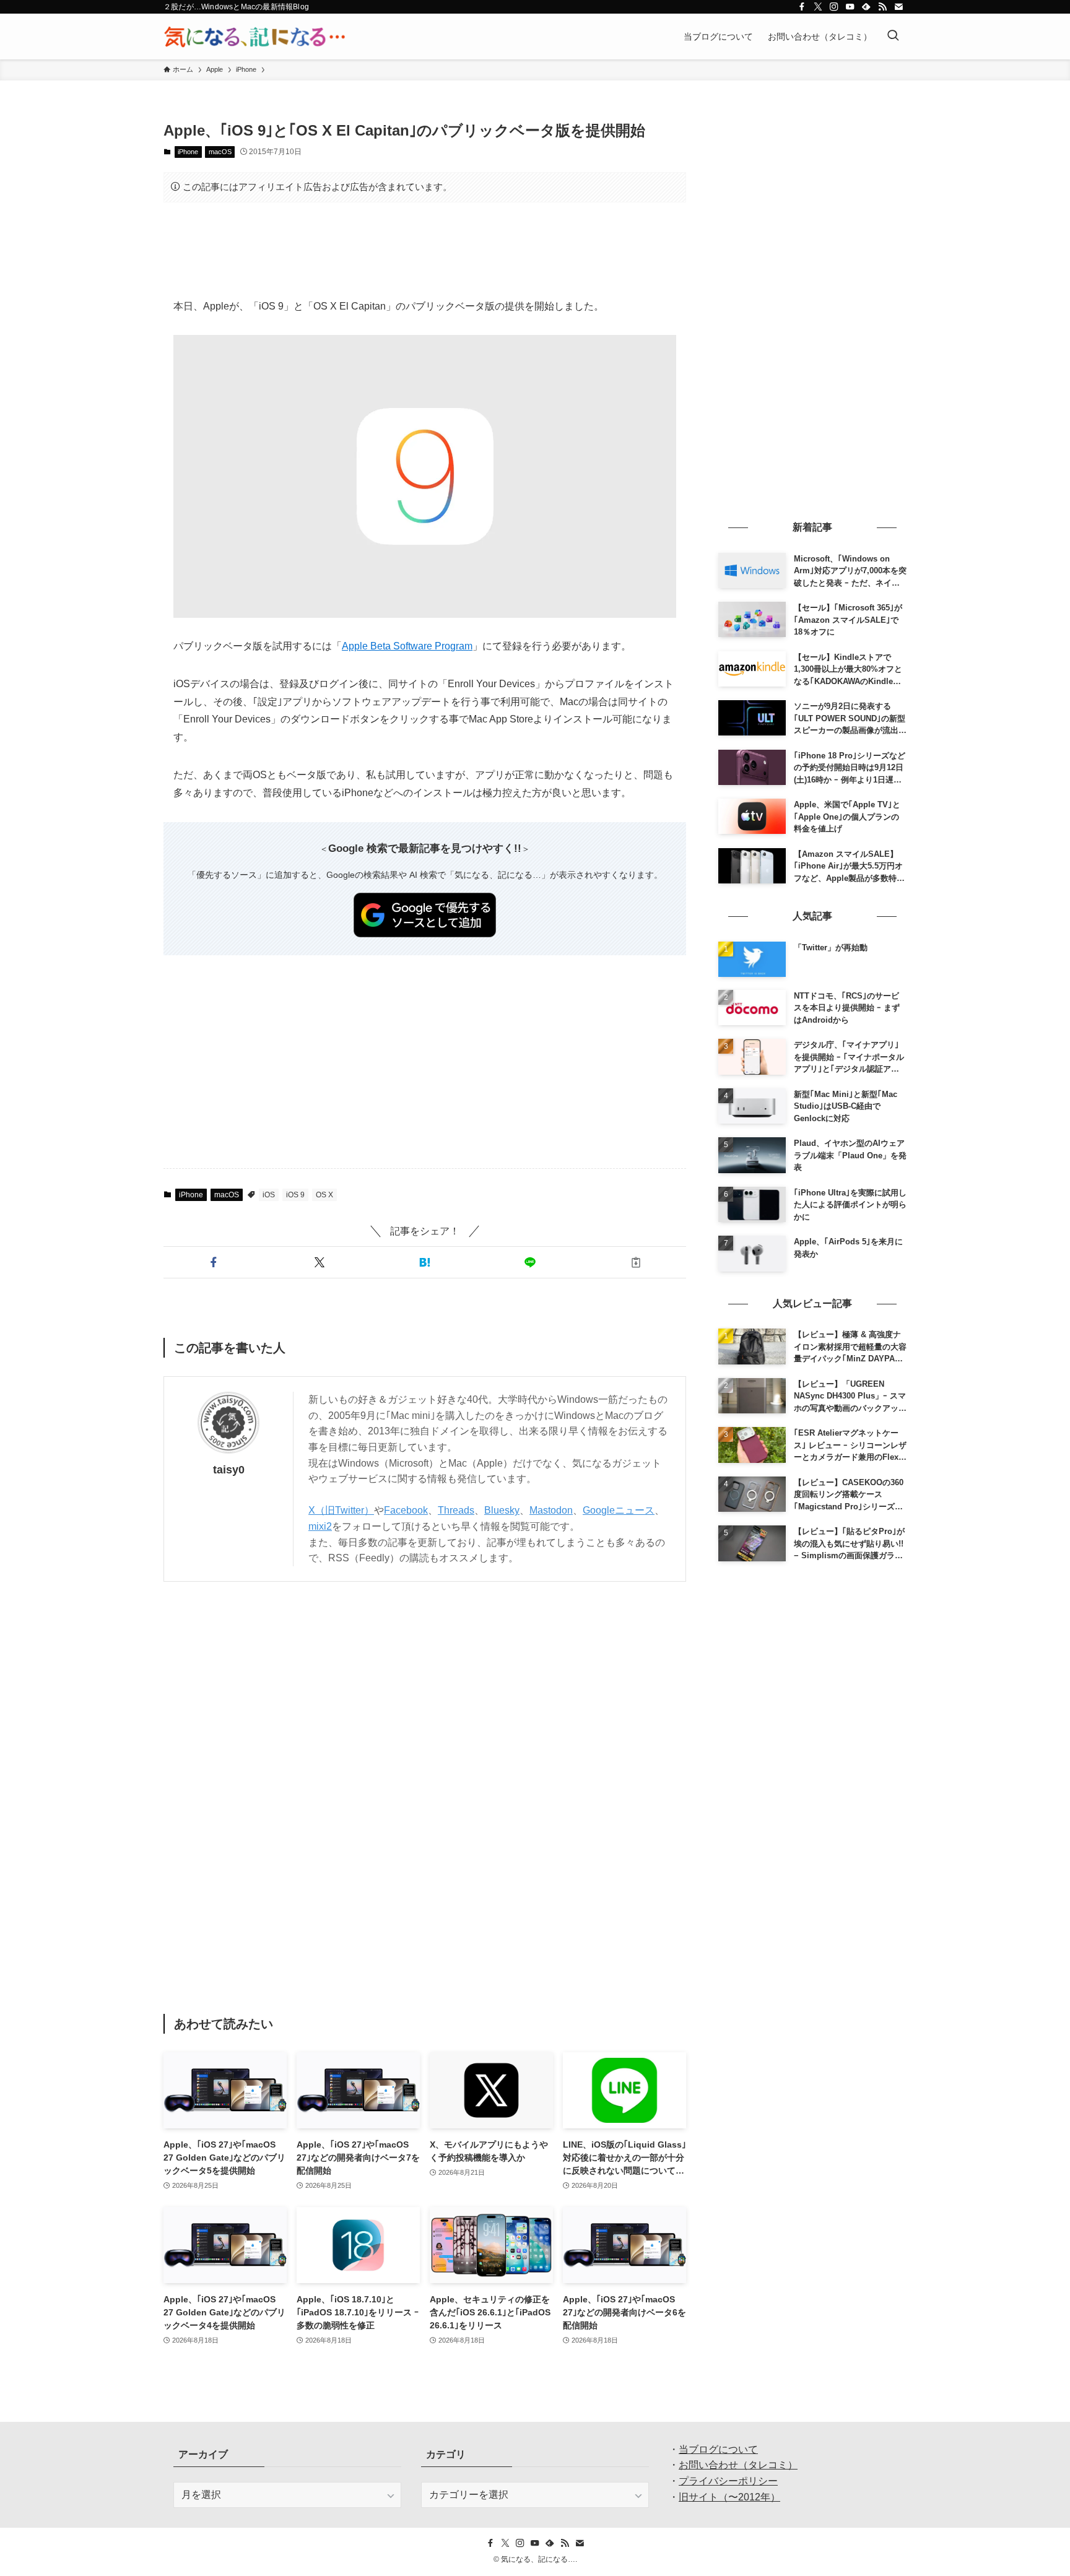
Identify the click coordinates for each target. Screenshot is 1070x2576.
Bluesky (502, 1510)
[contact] (898, 7)
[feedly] (866, 7)
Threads (456, 1510)
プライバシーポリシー (728, 2481)
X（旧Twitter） (341, 1510)
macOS (220, 152)
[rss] (882, 7)
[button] (214, 1262)
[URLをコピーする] (636, 1262)
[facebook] (802, 7)
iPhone (188, 152)
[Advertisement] (425, 250)
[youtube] (850, 7)
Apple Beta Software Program (407, 646)
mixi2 (320, 1526)
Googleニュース (619, 1510)
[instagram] (834, 7)
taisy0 (229, 1470)
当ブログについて (718, 2449)
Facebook (406, 1510)
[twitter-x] (818, 7)
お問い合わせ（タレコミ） (738, 2465)
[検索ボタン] (893, 37)
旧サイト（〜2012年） (729, 2497)
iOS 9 (295, 1195)
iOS (269, 1195)
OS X (324, 1195)
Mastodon (551, 1510)
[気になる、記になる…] (254, 37)
